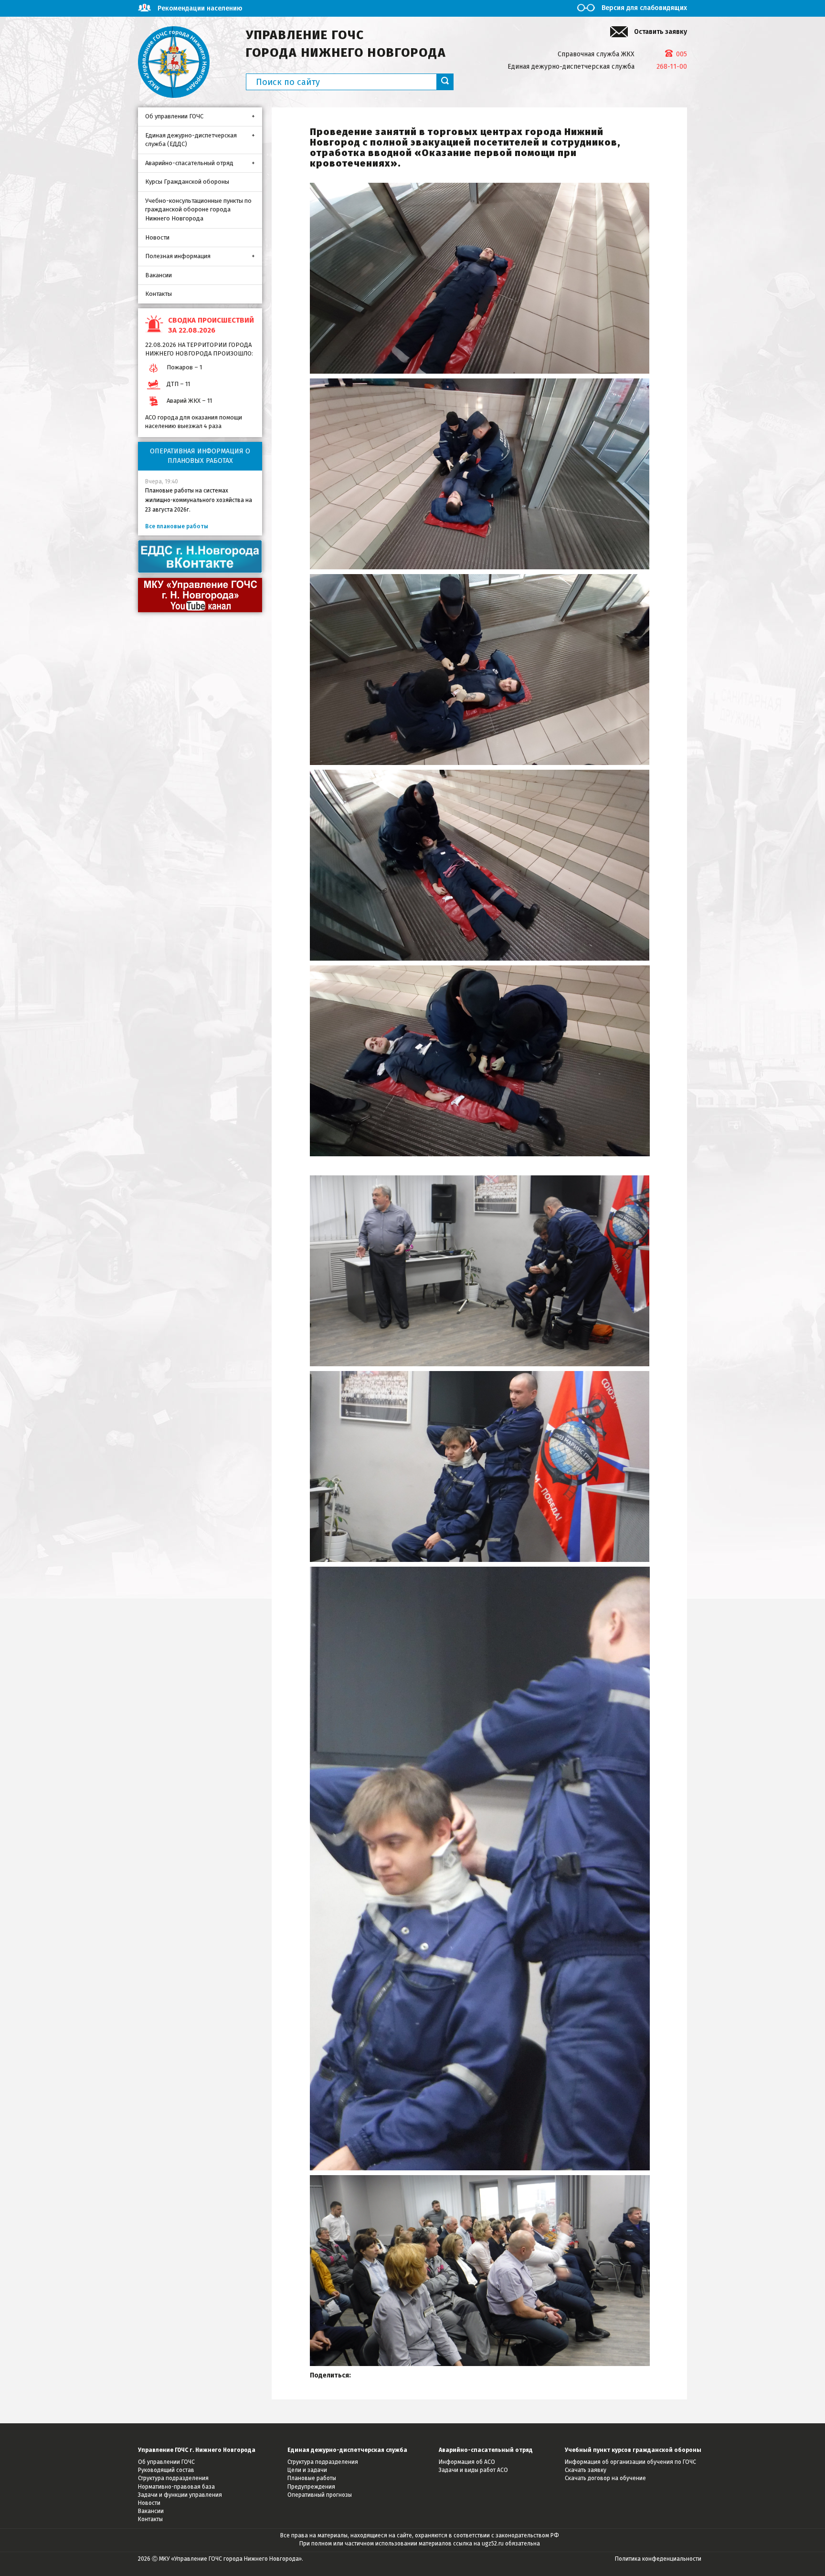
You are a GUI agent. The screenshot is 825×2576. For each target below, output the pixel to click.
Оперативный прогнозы (320, 2495)
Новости (157, 237)
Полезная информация (178, 256)
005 (682, 54)
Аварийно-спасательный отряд (189, 163)
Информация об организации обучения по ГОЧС (630, 2462)
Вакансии (159, 275)
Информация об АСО (467, 2462)
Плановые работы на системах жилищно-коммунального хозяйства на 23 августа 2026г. (199, 500)
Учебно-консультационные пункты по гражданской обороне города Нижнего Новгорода (198, 209)
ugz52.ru (493, 2544)
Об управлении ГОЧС (174, 116)
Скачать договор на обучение (605, 2478)
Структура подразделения (173, 2478)
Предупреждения (311, 2487)
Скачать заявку (586, 2470)
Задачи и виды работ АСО (473, 2470)
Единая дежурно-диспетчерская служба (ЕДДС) (191, 140)
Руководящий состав (166, 2470)
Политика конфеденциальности (658, 2559)
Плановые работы (312, 2478)
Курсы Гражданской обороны (187, 182)
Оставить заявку (661, 32)
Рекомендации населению (200, 8)
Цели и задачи (307, 2470)
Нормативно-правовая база (176, 2487)
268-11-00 (672, 67)
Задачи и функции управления (180, 2495)
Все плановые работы (177, 526)
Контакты (159, 294)
